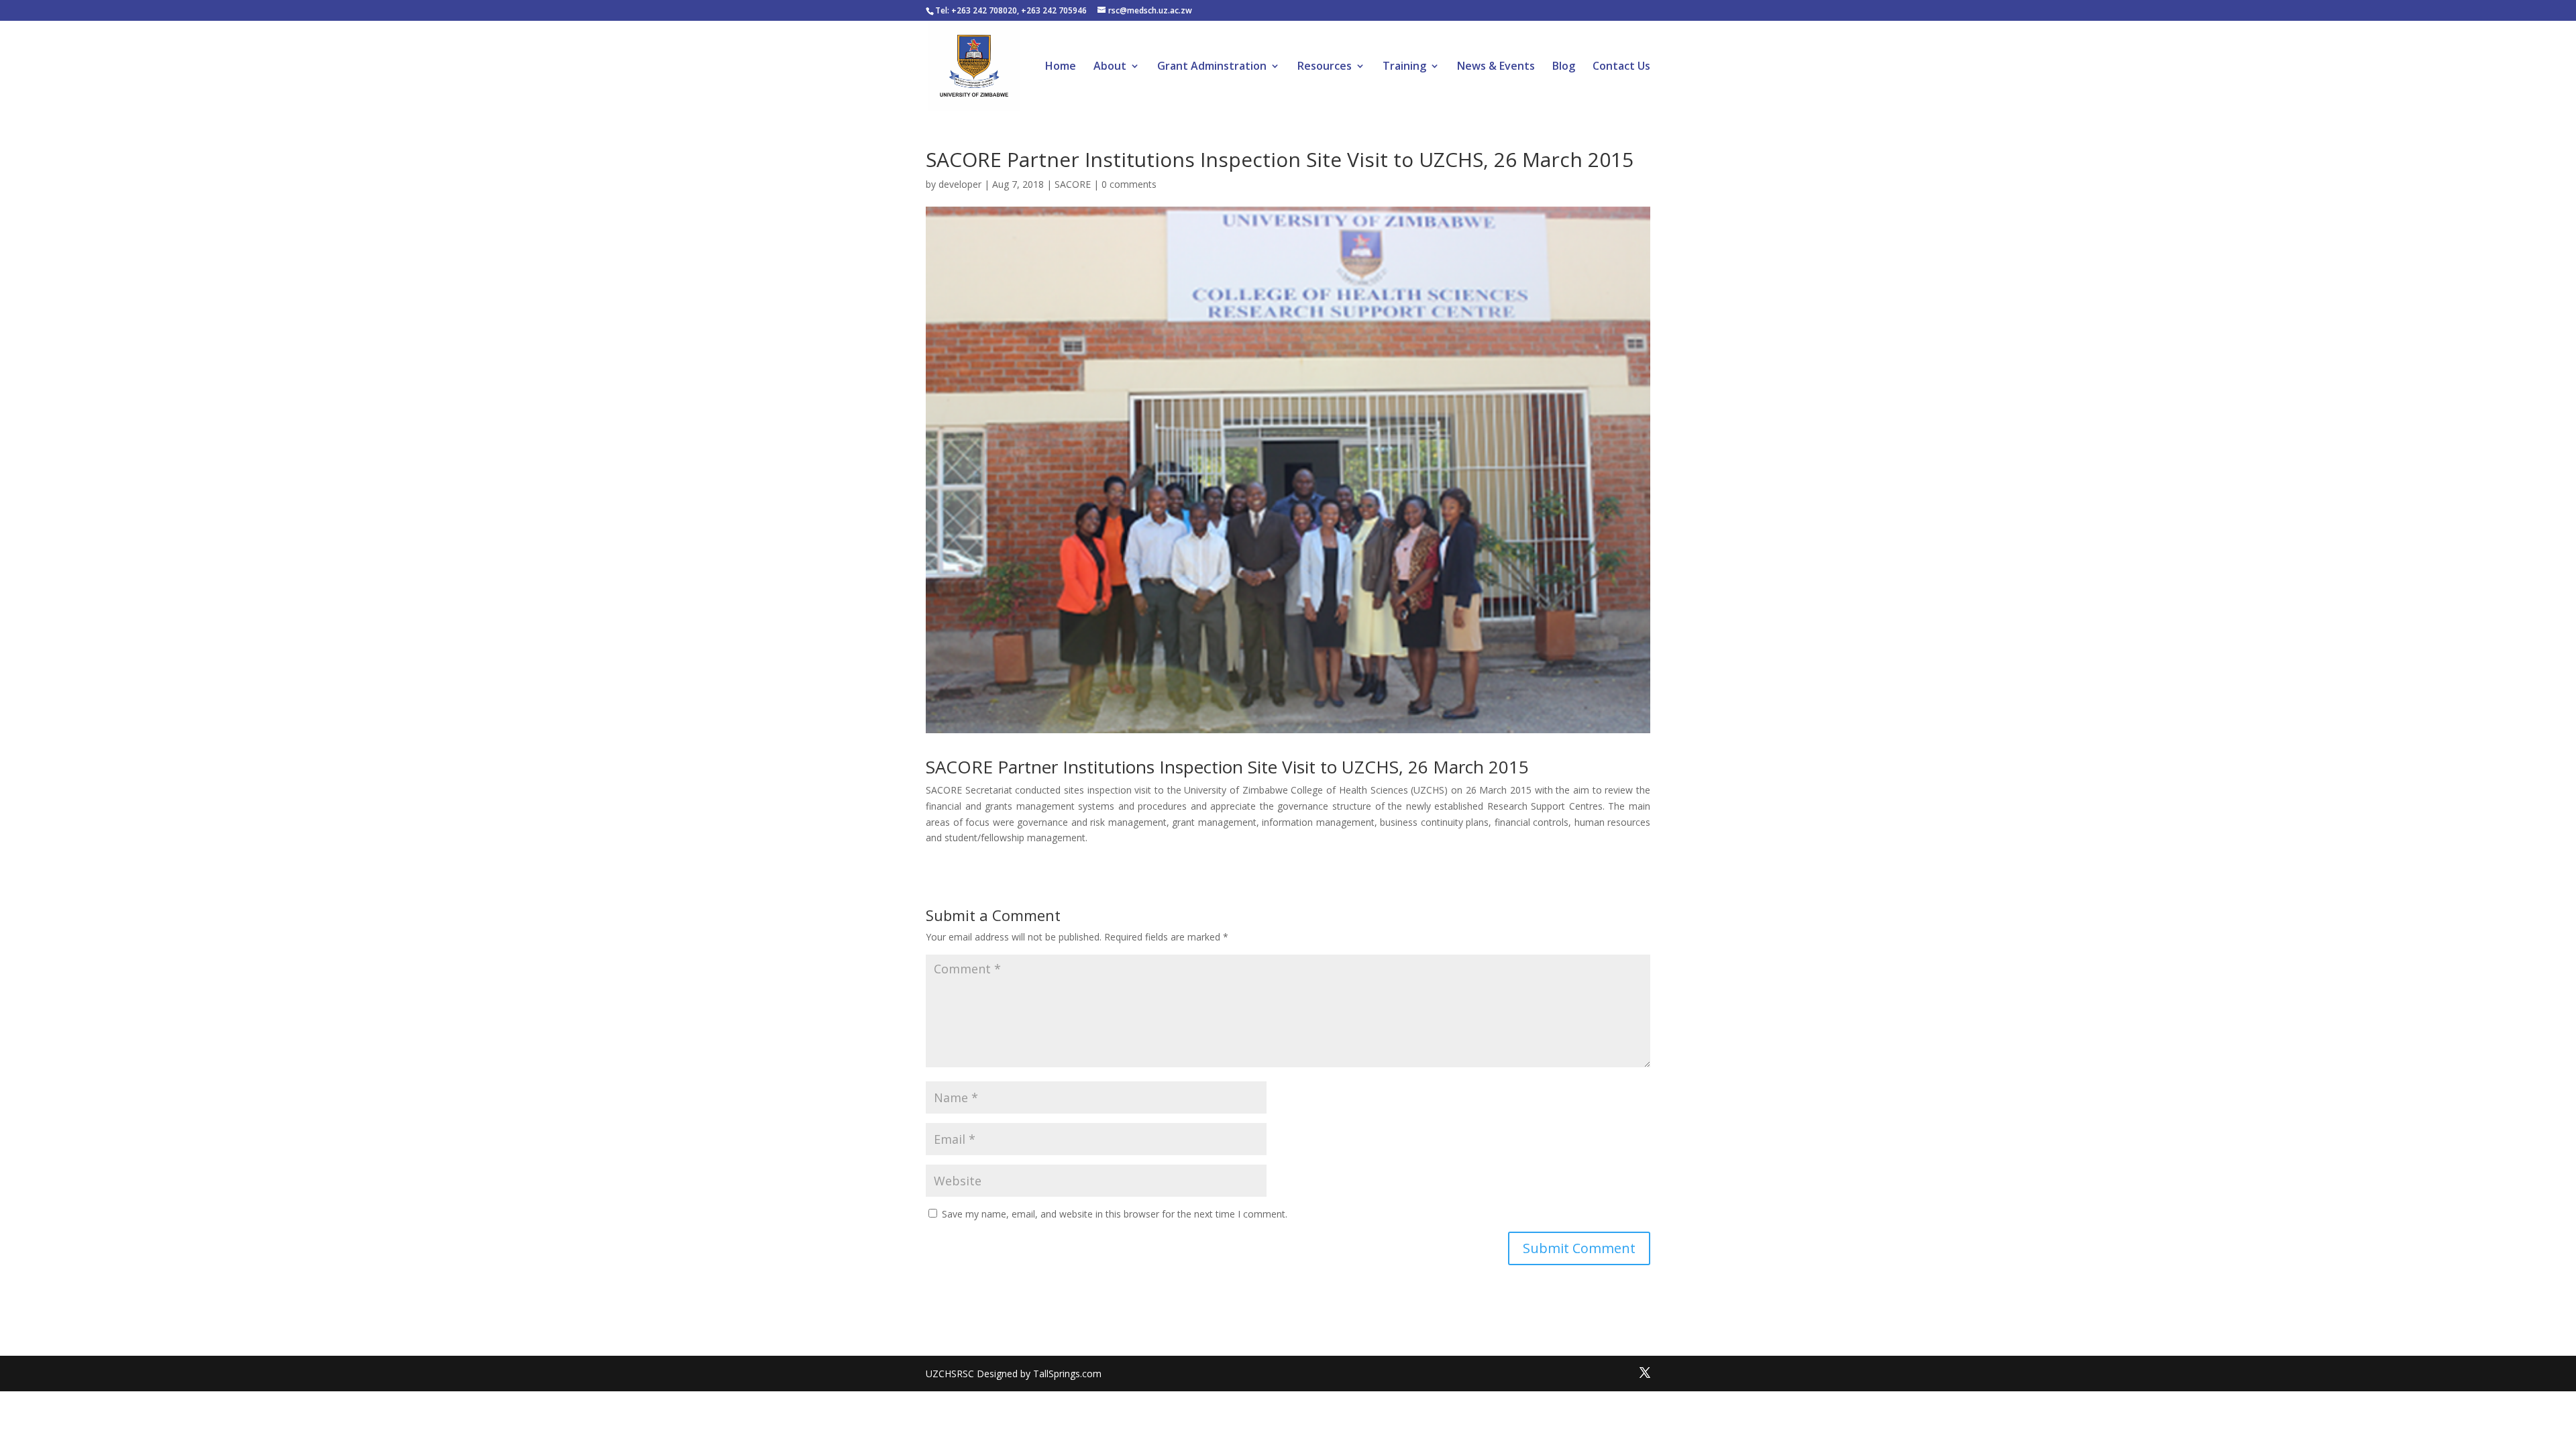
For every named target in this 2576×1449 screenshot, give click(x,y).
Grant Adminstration (1212, 67)
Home (1061, 67)
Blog (1564, 67)
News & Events (1496, 67)
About (1110, 67)
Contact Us (1621, 67)
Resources (1325, 67)
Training (1404, 67)
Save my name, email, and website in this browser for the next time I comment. (1115, 1214)
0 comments (1129, 184)
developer (960, 184)
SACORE (1073, 184)
